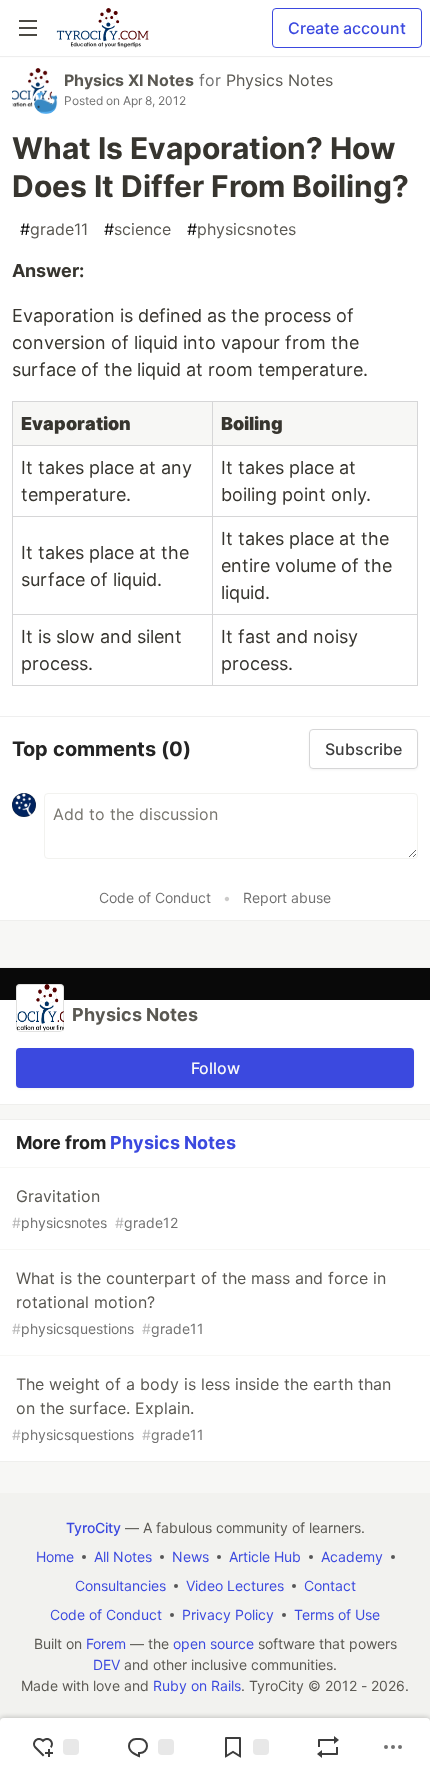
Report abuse (287, 897)
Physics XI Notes (129, 80)
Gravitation (95, 1208)
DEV (106, 1664)
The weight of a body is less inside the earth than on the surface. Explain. (201, 1408)
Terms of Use (337, 1614)
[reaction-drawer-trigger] (55, 1747)
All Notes (123, 1556)
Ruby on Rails (197, 1685)
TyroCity (93, 1527)
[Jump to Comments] (150, 1747)
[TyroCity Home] (102, 28)
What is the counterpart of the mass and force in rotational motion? (199, 1302)
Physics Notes (279, 80)
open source (213, 1643)
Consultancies (120, 1585)
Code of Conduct (155, 897)
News (190, 1556)
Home (55, 1556)
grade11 (54, 229)
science (137, 229)
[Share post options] (393, 1747)
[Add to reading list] (245, 1747)
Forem (106, 1643)
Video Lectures (235, 1585)
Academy (352, 1556)
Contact (330, 1585)
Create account (347, 28)
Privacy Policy (228, 1614)
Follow (215, 1068)
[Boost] (328, 1747)
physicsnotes (241, 229)
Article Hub (265, 1556)
